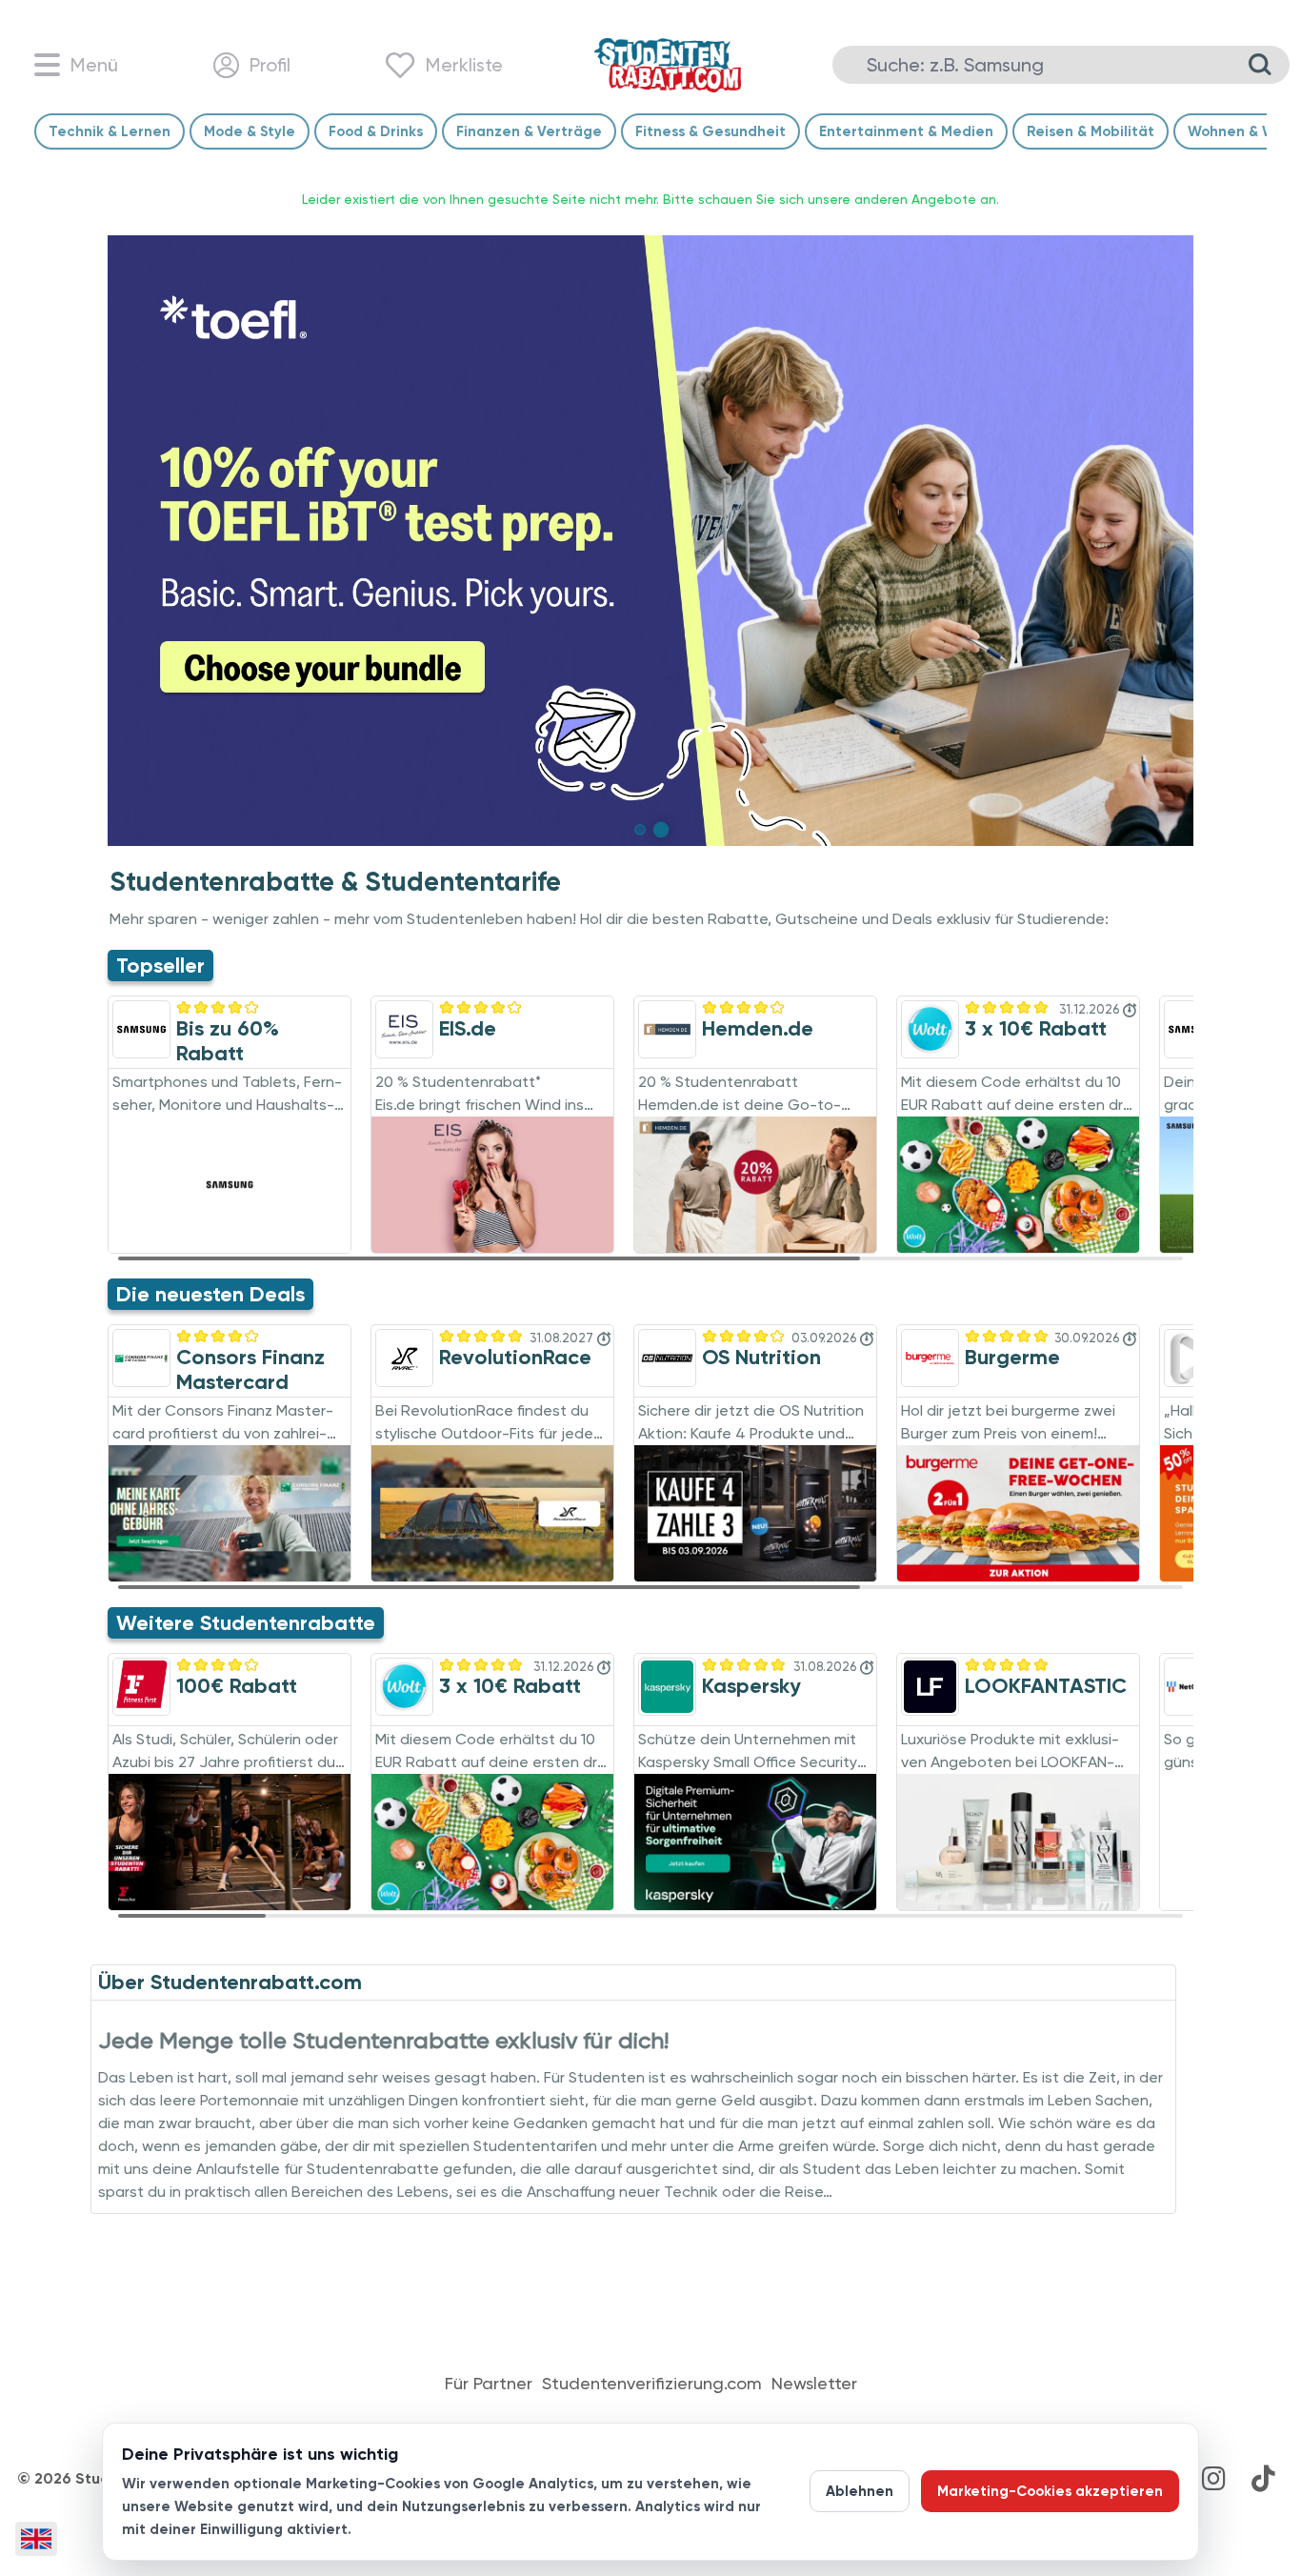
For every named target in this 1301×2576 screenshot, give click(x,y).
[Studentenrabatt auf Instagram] (1213, 2479)
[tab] (640, 830)
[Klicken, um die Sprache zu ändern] (36, 2539)
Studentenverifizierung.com (652, 2384)
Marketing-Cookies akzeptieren (1050, 2491)
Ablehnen (860, 2491)
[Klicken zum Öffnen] (650, 541)
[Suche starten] (1260, 65)
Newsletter (814, 2384)
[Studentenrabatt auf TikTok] (1263, 2479)
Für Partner (489, 2384)
